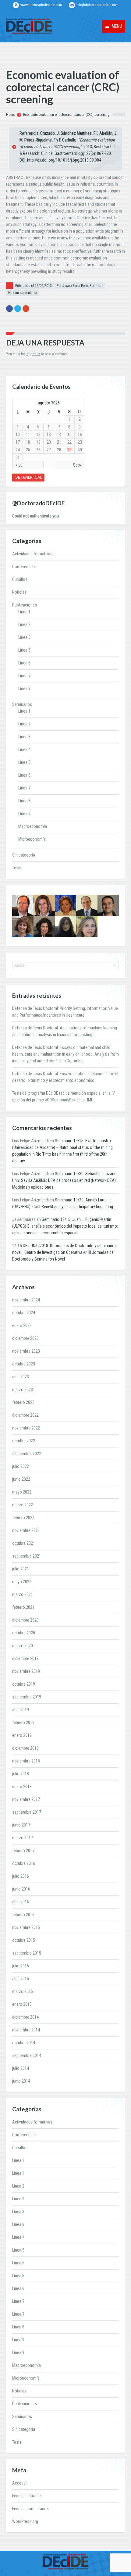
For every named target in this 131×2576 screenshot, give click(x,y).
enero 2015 (22, 2004)
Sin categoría (24, 855)
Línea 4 (24, 750)
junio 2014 (21, 2081)
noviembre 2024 (26, 1300)
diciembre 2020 (25, 1620)
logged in (33, 354)
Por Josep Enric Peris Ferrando (80, 286)
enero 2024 (22, 1326)
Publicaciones (25, 605)
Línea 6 (24, 663)
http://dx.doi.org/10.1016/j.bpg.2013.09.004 (64, 160)
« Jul (19, 465)
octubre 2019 (24, 1684)
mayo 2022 (22, 1492)
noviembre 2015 (26, 1927)
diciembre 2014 (25, 2017)
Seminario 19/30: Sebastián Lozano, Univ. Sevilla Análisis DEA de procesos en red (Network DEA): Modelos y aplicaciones (65, 1180)
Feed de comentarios (30, 2509)
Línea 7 (24, 676)
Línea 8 (24, 801)
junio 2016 (21, 1889)
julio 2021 (21, 1569)
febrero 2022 (23, 1518)
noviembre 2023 (26, 1351)
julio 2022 (21, 1466)
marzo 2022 (23, 1505)
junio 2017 (21, 1825)
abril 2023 (21, 1377)
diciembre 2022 (25, 1415)
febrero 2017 (23, 1851)
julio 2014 (21, 2068)
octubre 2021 (24, 1543)
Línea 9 (24, 689)
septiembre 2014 (27, 2055)
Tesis (17, 868)
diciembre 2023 (25, 1338)
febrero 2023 (23, 1402)
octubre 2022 (24, 1441)
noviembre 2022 (26, 1428)
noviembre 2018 (26, 1761)
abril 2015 (21, 1979)
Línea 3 (24, 637)
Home (11, 115)
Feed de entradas (27, 2496)
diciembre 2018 (25, 1748)
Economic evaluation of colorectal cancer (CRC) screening (66, 115)
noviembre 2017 (26, 1799)
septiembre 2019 (27, 1697)
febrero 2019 (23, 1723)
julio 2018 (21, 1774)
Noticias (19, 592)
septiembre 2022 (27, 1454)
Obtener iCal (28, 477)
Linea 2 (24, 724)
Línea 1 (24, 612)
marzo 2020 (23, 1646)
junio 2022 (21, 1479)
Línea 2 (24, 624)
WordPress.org (25, 2521)
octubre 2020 (24, 1633)
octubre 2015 (24, 1940)
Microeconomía (32, 839)
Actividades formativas (32, 554)
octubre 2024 (24, 1313)
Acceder (19, 2483)
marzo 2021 (23, 1594)
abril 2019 (21, 1710)
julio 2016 (21, 1876)
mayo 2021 (22, 1582)
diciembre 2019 (25, 1658)
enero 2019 (22, 1735)
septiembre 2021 (27, 1556)
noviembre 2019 (26, 1671)
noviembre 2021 (26, 1530)
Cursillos (20, 579)
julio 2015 (21, 1966)
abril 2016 (21, 1902)
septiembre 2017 (27, 1812)
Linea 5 (24, 762)
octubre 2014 (24, 2043)
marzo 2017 (23, 1838)
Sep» (77, 465)
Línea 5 (24, 650)
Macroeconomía (33, 826)
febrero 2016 (23, 1915)
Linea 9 (24, 814)
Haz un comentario (22, 293)
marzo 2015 (23, 1991)
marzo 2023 (23, 1390)
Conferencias (24, 567)
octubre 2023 (24, 1364)
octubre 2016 (24, 1863)
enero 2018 (22, 1787)
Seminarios (22, 704)
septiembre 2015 (27, 1953)
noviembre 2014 (26, 2030)
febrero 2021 (23, 1607)
